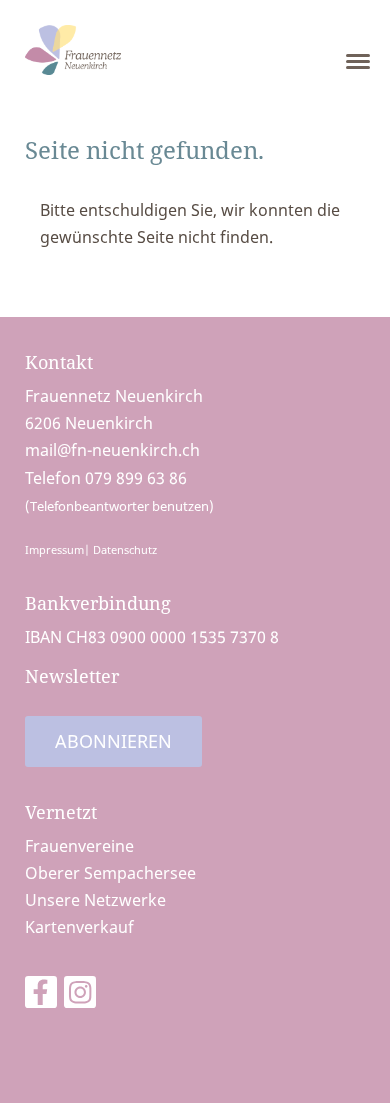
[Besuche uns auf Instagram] (80, 995)
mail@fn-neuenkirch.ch (112, 450)
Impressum (54, 549)
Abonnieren (113, 741)
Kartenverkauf (79, 927)
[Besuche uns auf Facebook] (41, 995)
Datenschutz (125, 549)
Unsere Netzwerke (95, 900)
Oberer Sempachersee (110, 873)
